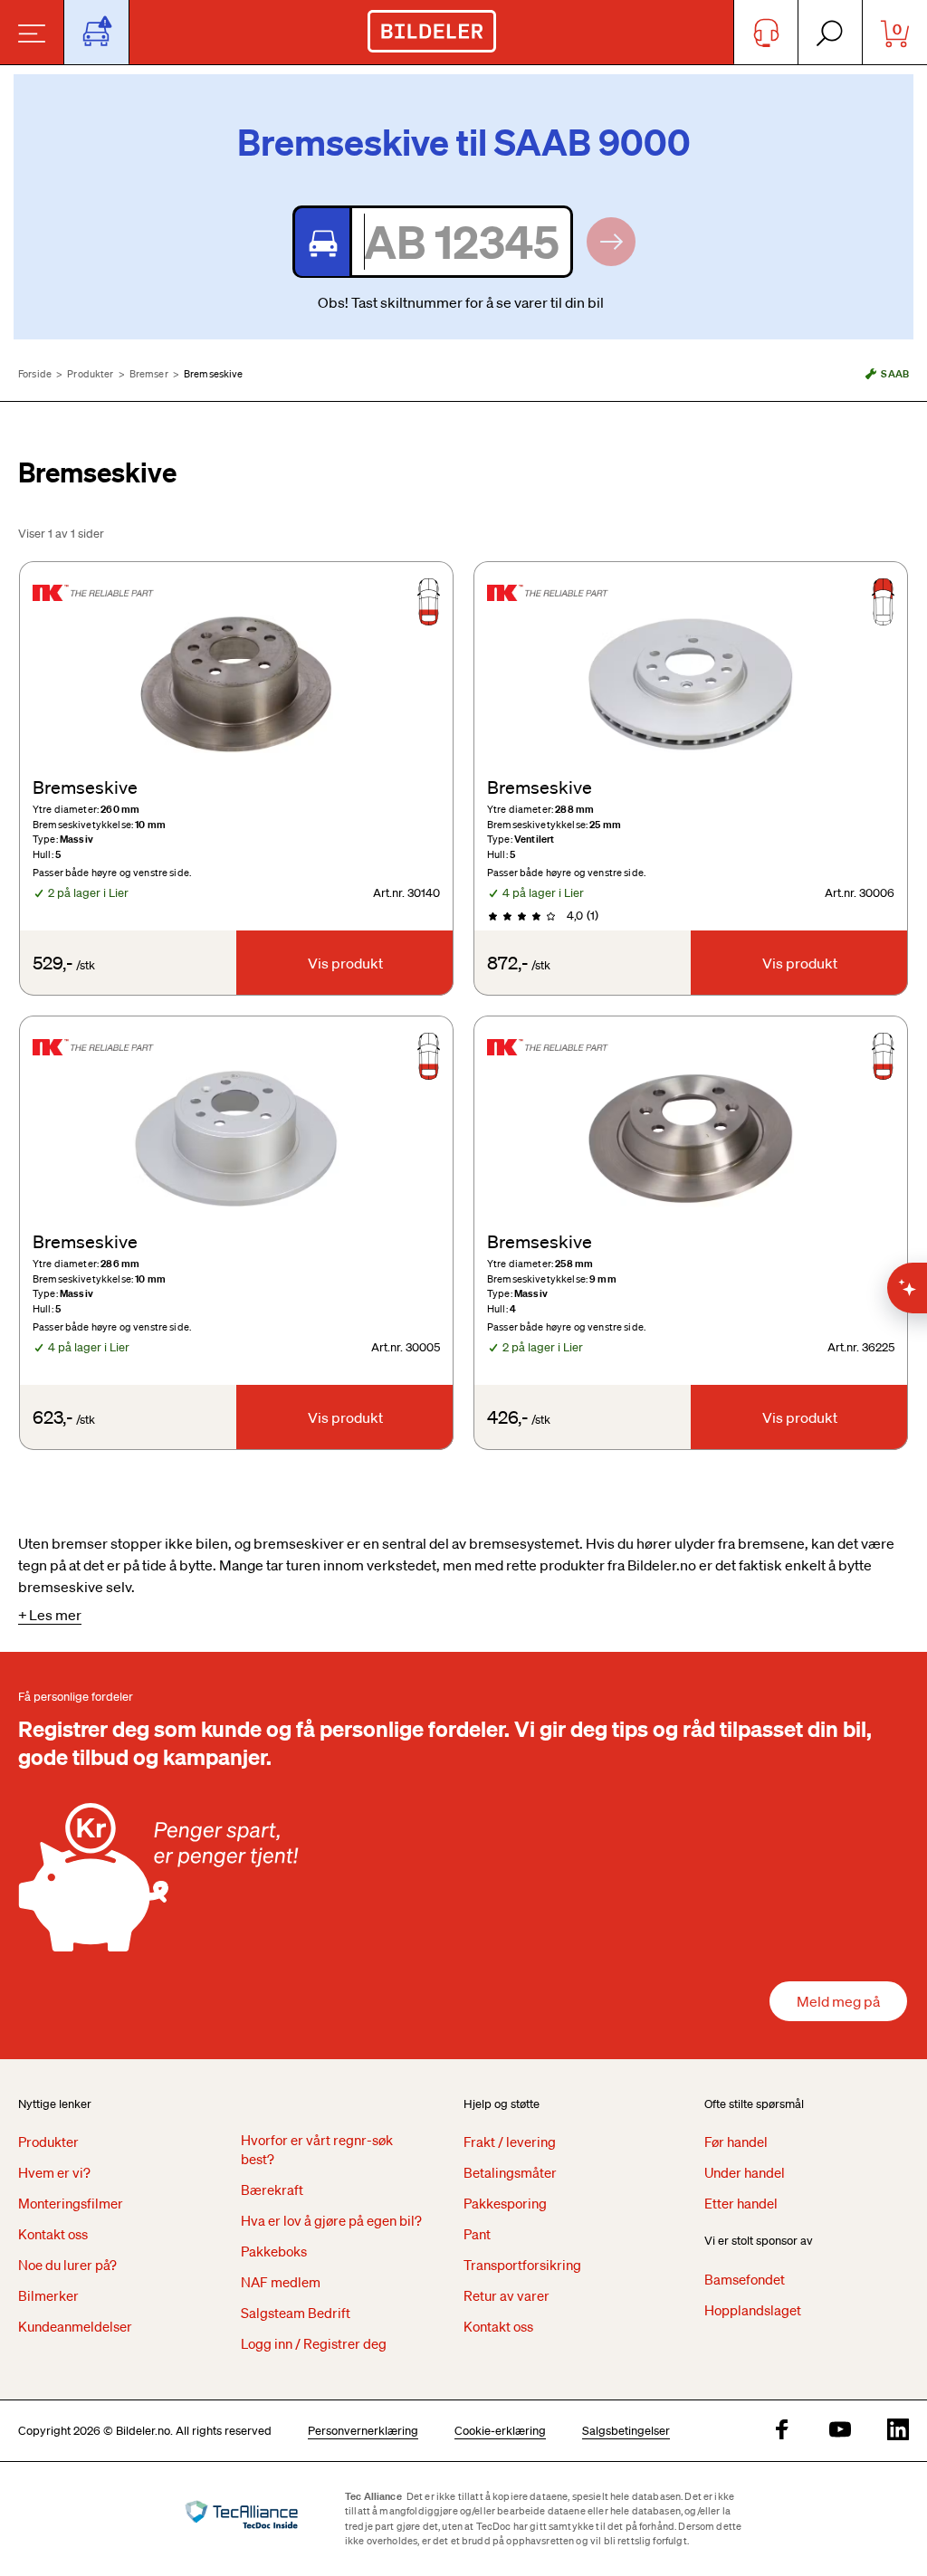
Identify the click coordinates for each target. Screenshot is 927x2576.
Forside (35, 374)
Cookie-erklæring (500, 2431)
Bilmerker (48, 2295)
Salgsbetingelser (626, 2431)
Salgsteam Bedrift (296, 2313)
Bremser (149, 374)
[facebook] (782, 2431)
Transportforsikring (522, 2265)
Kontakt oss (53, 2234)
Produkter (90, 374)
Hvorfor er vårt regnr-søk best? (317, 2149)
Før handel (736, 2142)
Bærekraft (272, 2190)
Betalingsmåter (510, 2172)
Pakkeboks (274, 2251)
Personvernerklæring (363, 2431)
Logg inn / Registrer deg (314, 2343)
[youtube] (840, 2431)
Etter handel (741, 2203)
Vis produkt (345, 963)
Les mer (55, 1615)
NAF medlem (281, 2282)
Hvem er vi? (54, 2172)
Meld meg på (838, 2001)
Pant (477, 2234)
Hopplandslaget (753, 2310)
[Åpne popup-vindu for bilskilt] (96, 32)
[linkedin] (898, 2431)
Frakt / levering (510, 2142)
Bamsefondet (745, 2279)
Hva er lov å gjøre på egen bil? (331, 2220)
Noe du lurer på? (67, 2265)
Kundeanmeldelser (75, 2326)
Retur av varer (507, 2295)
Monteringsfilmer (71, 2203)
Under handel (745, 2172)
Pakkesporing (505, 2203)
